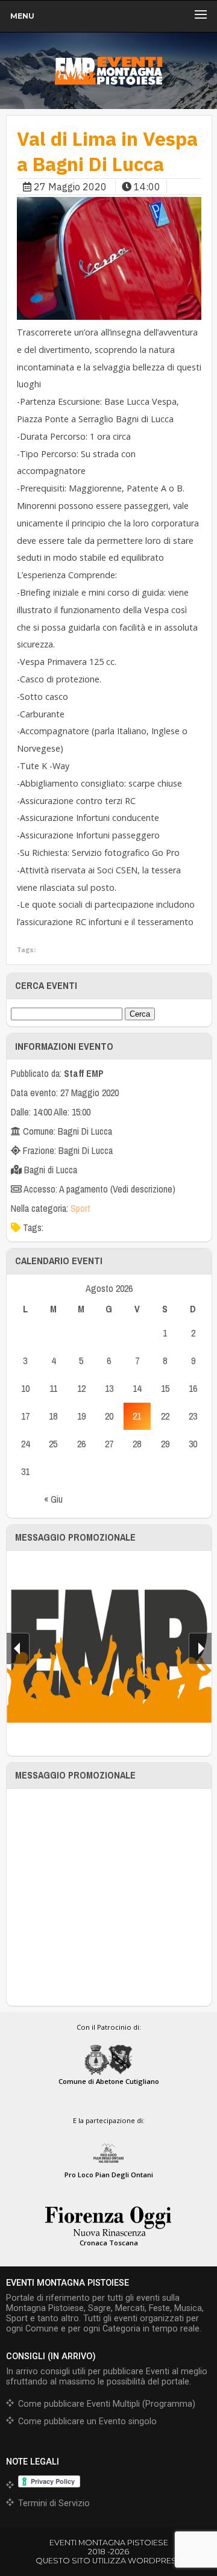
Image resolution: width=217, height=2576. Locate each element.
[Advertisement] (108, 1897)
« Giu (53, 1499)
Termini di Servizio (54, 2503)
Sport (80, 1208)
